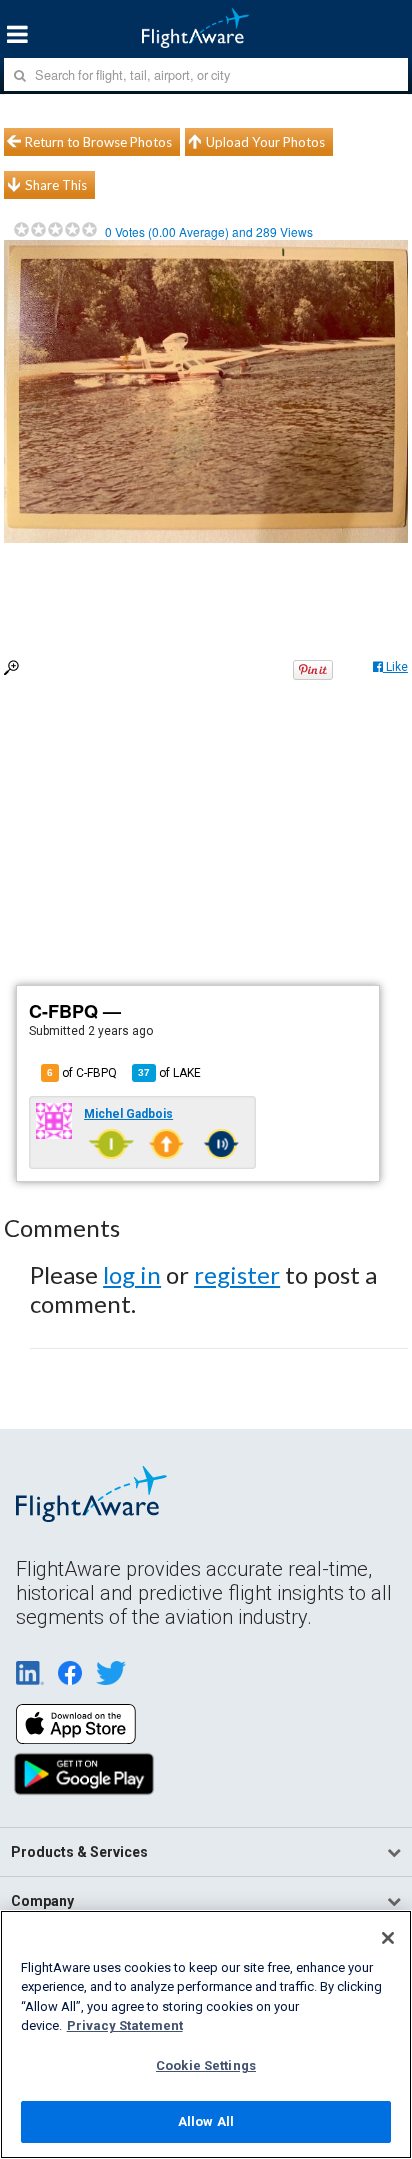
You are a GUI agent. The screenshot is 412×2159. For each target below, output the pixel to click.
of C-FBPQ (82, 1073)
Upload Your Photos (265, 142)
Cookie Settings (206, 2065)
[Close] (388, 1938)
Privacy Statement (125, 2025)
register (237, 1274)
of (169, 1073)
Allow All (206, 2121)
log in (132, 1274)
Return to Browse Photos (98, 142)
